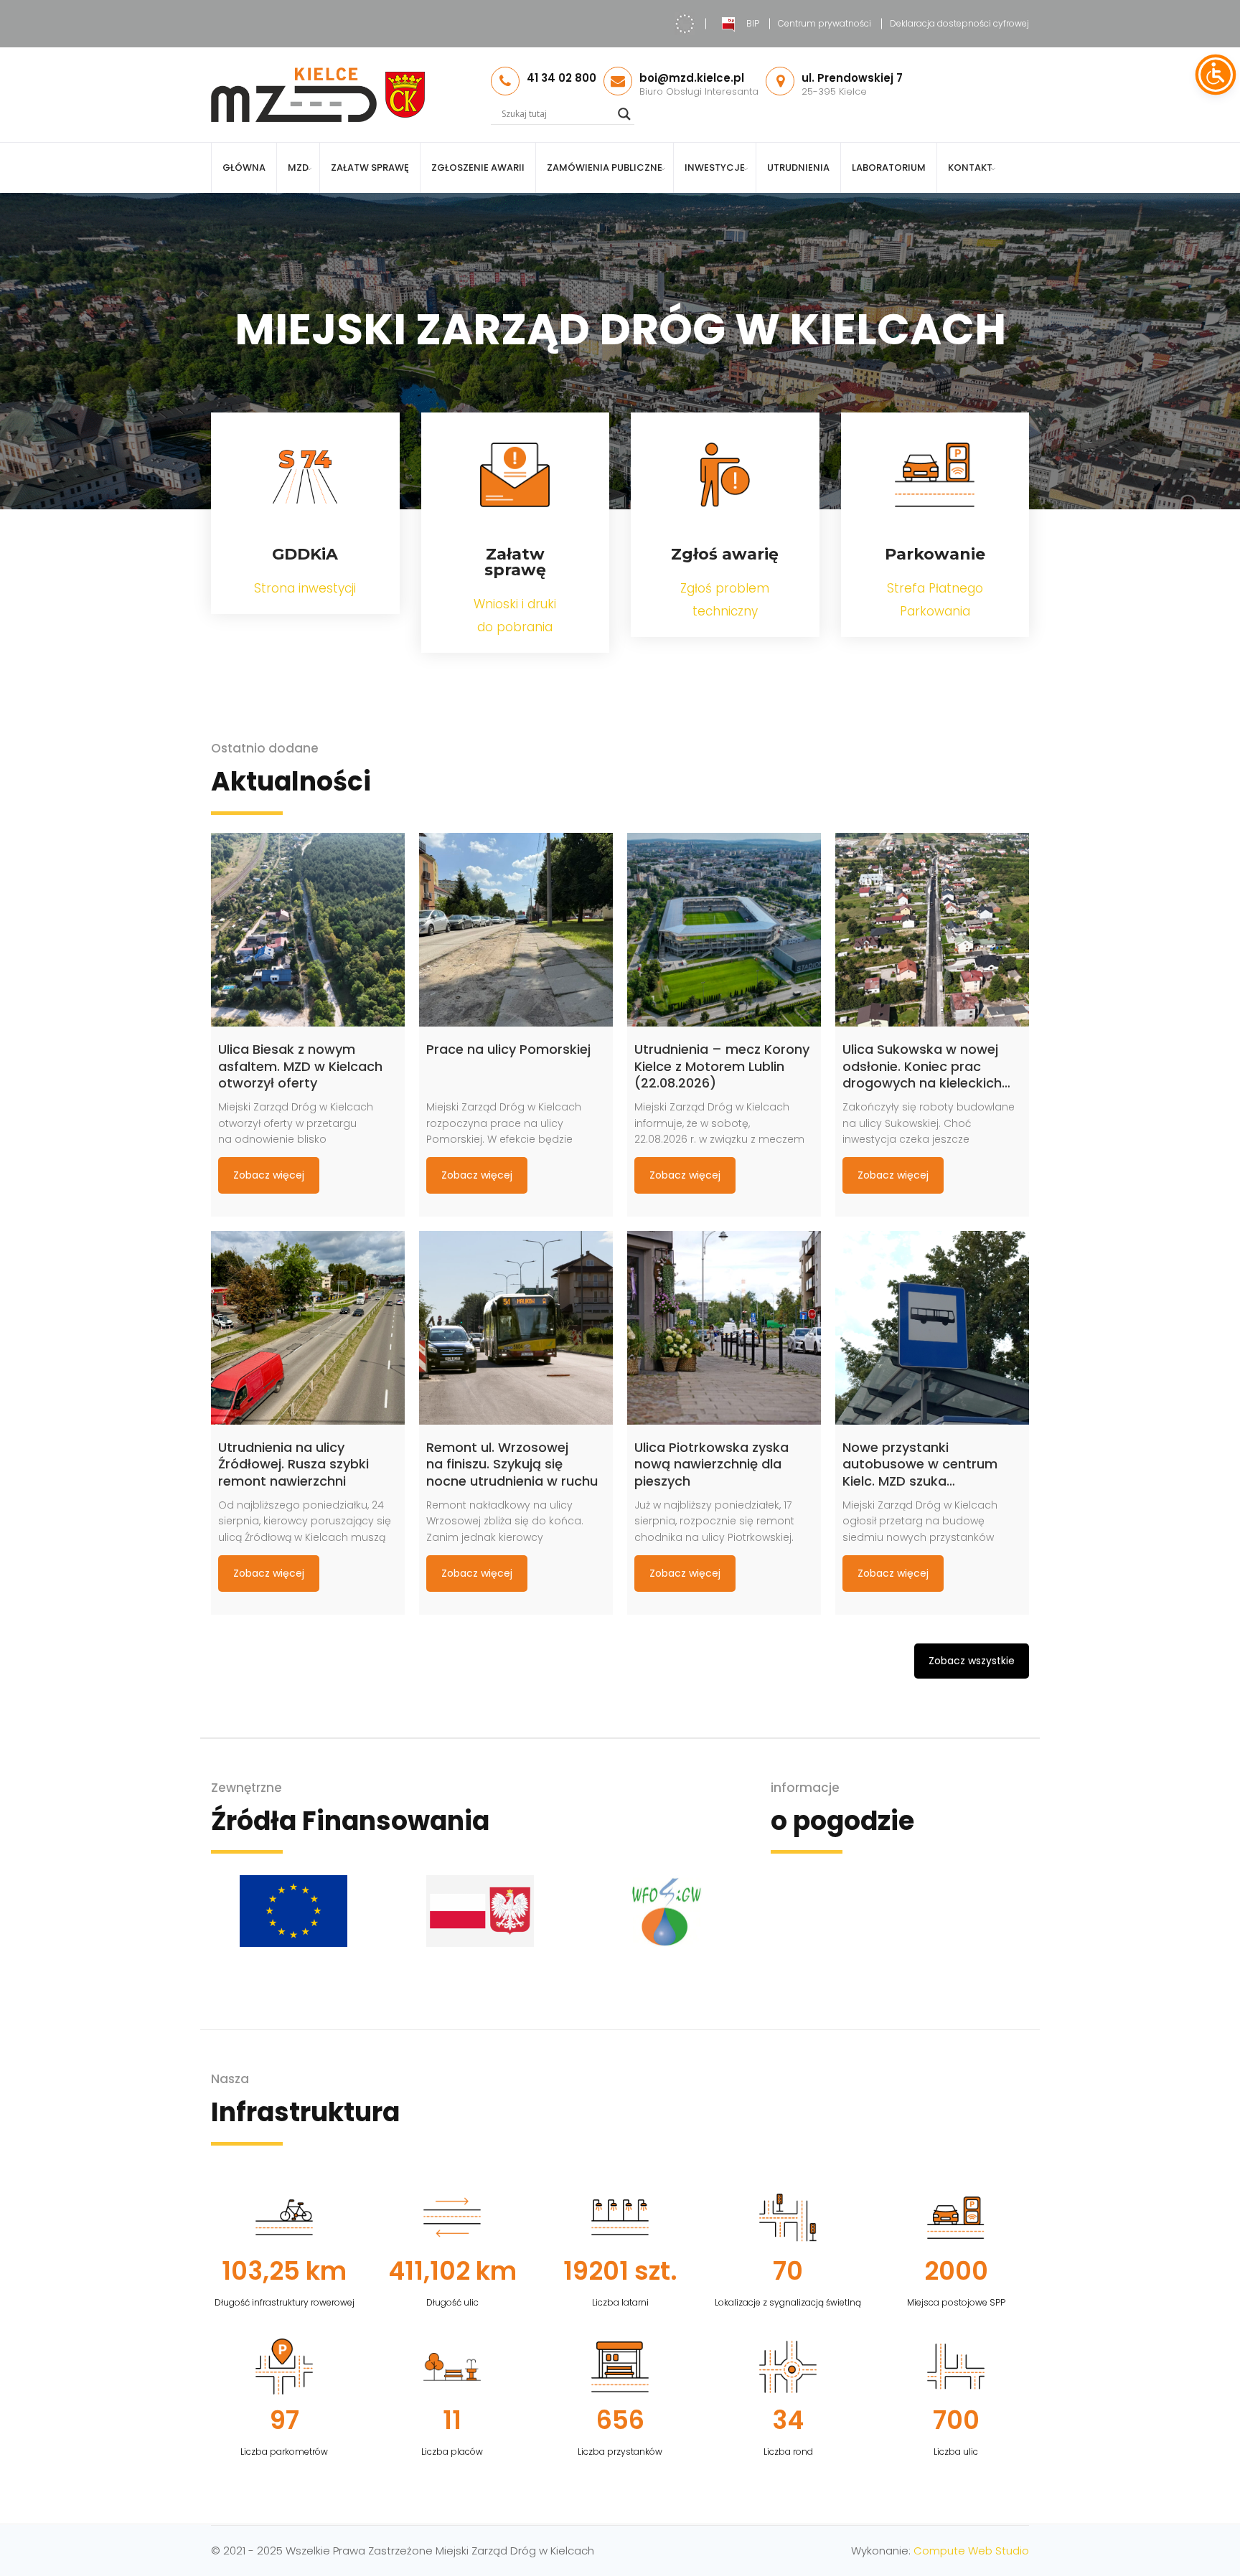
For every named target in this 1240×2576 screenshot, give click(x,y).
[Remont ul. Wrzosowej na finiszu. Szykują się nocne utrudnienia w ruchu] (516, 1328)
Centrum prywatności (825, 23)
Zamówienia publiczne (605, 168)
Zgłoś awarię (725, 554)
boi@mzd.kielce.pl (692, 78)
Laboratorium (889, 168)
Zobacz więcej (269, 1175)
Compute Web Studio (971, 2551)
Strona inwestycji (305, 588)
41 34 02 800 (562, 78)
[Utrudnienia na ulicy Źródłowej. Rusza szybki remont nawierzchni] (308, 1328)
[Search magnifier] (624, 114)
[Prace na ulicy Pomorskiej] (516, 930)
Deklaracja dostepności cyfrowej (959, 23)
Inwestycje (715, 168)
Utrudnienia (798, 168)
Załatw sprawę (370, 168)
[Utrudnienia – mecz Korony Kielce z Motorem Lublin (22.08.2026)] (724, 930)
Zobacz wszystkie (972, 1661)
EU (685, 24)
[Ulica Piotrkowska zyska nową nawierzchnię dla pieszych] (724, 1328)
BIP (753, 23)
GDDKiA (305, 554)
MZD (298, 168)
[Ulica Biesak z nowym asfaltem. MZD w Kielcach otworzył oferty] (308, 930)
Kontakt (970, 168)
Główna (244, 168)
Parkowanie (935, 554)
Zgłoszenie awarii (478, 168)
